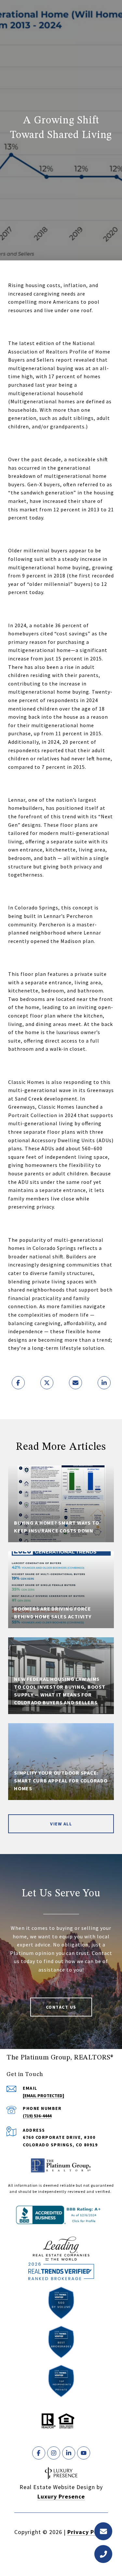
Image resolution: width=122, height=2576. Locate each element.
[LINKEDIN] (69, 2453)
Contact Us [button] (61, 2007)
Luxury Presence (61, 2496)
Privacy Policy (88, 2532)
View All (61, 1824)
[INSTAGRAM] (54, 2453)
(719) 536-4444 (37, 2116)
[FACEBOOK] (39, 2453)
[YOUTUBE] (84, 2453)
